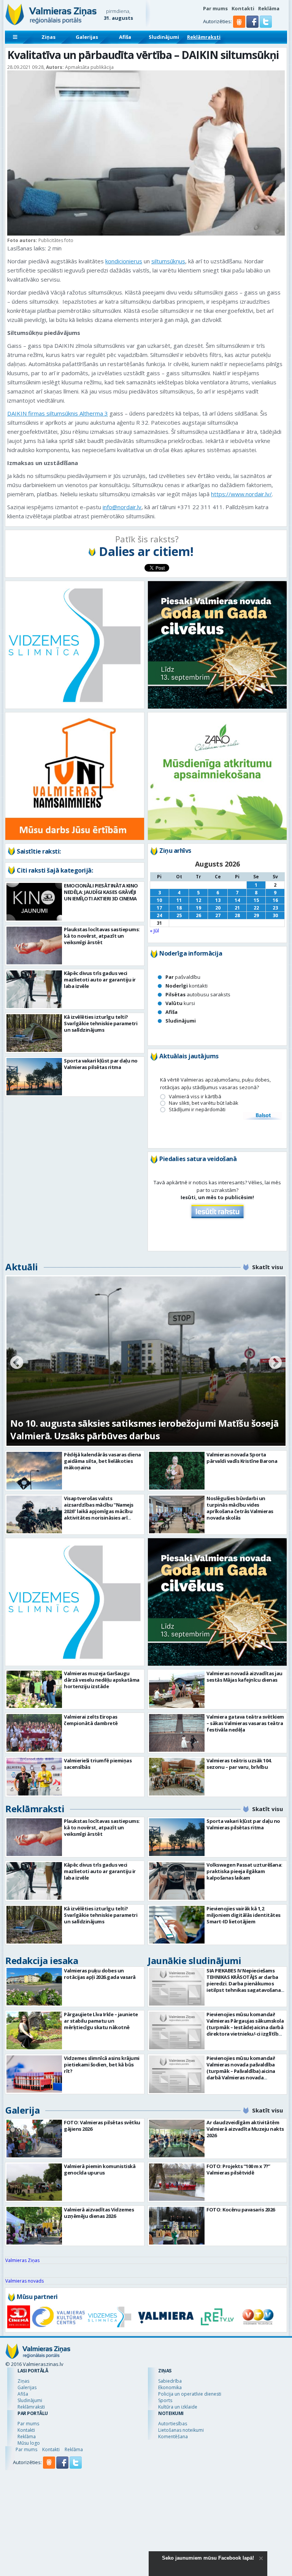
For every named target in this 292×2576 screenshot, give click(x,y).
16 (275, 900)
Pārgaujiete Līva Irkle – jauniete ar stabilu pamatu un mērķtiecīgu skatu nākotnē (101, 2021)
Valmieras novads (25, 2281)
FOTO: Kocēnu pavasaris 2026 (241, 2210)
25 (179, 915)
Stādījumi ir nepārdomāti (197, 1110)
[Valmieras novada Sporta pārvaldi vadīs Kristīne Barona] (177, 1471)
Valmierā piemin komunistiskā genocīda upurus (100, 2169)
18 (179, 908)
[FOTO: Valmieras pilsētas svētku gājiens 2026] (34, 2139)
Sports (165, 2400)
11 (179, 900)
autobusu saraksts (198, 994)
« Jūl (154, 930)
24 (159, 915)
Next (275, 1363)
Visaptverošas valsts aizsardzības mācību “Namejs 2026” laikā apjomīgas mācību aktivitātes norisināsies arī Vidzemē (99, 1511)
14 (237, 900)
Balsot (263, 1116)
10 (159, 900)
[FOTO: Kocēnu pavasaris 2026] (177, 2226)
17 (159, 908)
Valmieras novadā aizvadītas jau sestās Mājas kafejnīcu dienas (244, 1677)
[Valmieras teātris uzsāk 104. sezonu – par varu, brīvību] (177, 1777)
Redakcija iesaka (42, 1960)
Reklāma (269, 8)
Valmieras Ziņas (22, 2260)
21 (237, 908)
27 (218, 915)
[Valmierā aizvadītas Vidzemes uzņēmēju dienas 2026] (34, 2226)
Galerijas (87, 37)
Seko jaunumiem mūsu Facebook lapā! (208, 2558)
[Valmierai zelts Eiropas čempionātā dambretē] (34, 1733)
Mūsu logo (29, 2443)
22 (256, 908)
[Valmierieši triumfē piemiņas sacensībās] (34, 1777)
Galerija (22, 2110)
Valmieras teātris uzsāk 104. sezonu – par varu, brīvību (239, 1764)
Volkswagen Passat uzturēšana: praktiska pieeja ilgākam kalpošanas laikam (244, 1871)
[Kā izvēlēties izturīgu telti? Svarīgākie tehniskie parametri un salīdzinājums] (34, 1033)
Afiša (125, 37)
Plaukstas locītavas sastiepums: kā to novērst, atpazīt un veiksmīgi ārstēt (102, 936)
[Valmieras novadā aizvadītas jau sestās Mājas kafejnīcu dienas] (177, 1689)
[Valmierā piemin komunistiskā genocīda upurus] (34, 2182)
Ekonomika (170, 2387)
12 (198, 900)
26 (198, 915)
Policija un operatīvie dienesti (190, 2394)
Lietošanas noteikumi (181, 2430)
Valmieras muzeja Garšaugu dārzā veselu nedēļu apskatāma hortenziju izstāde (102, 1680)
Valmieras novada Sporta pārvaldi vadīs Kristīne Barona (242, 1458)
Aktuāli (22, 1267)
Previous (17, 1363)
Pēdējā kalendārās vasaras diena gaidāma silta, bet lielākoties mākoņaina (102, 1461)
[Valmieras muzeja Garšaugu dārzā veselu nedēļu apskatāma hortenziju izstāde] (34, 1689)
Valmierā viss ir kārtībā (195, 1097)
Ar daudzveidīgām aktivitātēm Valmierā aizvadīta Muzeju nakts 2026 (245, 2129)
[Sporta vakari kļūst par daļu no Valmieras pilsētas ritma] (34, 1077)
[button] (253, 26)
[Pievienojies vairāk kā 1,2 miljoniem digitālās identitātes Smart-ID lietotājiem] (177, 1925)
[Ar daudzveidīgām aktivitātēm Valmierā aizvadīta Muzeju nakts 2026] (177, 2139)
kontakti (186, 986)
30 (275, 915)
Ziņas (48, 37)
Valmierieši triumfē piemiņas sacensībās (98, 1764)
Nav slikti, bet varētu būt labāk (204, 1103)
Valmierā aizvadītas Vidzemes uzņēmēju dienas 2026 (99, 2213)
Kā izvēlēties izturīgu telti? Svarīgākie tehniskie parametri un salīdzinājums (101, 1023)
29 (256, 915)
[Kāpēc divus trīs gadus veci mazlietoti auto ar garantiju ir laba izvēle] (34, 989)
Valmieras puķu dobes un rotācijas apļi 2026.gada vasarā (100, 1974)
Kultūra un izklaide (178, 2407)
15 (256, 900)
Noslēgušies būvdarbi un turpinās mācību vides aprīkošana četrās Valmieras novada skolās (240, 1508)
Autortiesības (173, 2424)
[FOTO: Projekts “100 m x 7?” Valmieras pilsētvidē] (177, 2182)
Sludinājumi (164, 37)
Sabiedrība (170, 2381)
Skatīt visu (267, 1267)
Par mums (215, 8)
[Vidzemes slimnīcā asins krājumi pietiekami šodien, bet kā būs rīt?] (34, 2074)
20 (218, 908)
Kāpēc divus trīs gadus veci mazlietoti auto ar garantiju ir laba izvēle (100, 980)
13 (218, 900)
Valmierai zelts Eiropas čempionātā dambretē (91, 1720)
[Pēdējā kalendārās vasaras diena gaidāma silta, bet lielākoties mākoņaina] (34, 1471)
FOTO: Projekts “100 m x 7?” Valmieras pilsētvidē (238, 2169)
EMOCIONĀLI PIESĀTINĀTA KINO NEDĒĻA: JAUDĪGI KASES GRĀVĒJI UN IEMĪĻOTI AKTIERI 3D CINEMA (101, 892)
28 (237, 915)
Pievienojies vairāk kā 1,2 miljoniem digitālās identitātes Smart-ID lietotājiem (244, 1915)
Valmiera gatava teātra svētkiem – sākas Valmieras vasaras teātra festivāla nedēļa (245, 1723)
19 (198, 908)
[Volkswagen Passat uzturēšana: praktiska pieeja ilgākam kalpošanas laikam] (177, 1881)
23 (275, 908)
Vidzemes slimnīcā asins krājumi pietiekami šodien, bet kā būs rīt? (102, 2065)
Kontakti (243, 8)
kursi (180, 1003)
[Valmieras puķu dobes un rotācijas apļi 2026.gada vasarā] (34, 1987)
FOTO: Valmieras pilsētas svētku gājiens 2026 (102, 2126)
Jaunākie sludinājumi (194, 1960)
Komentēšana (173, 2437)
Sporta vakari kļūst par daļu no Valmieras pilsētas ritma (101, 1064)
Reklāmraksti (204, 37)
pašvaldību (183, 977)
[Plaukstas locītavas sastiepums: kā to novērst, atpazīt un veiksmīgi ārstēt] (34, 945)
